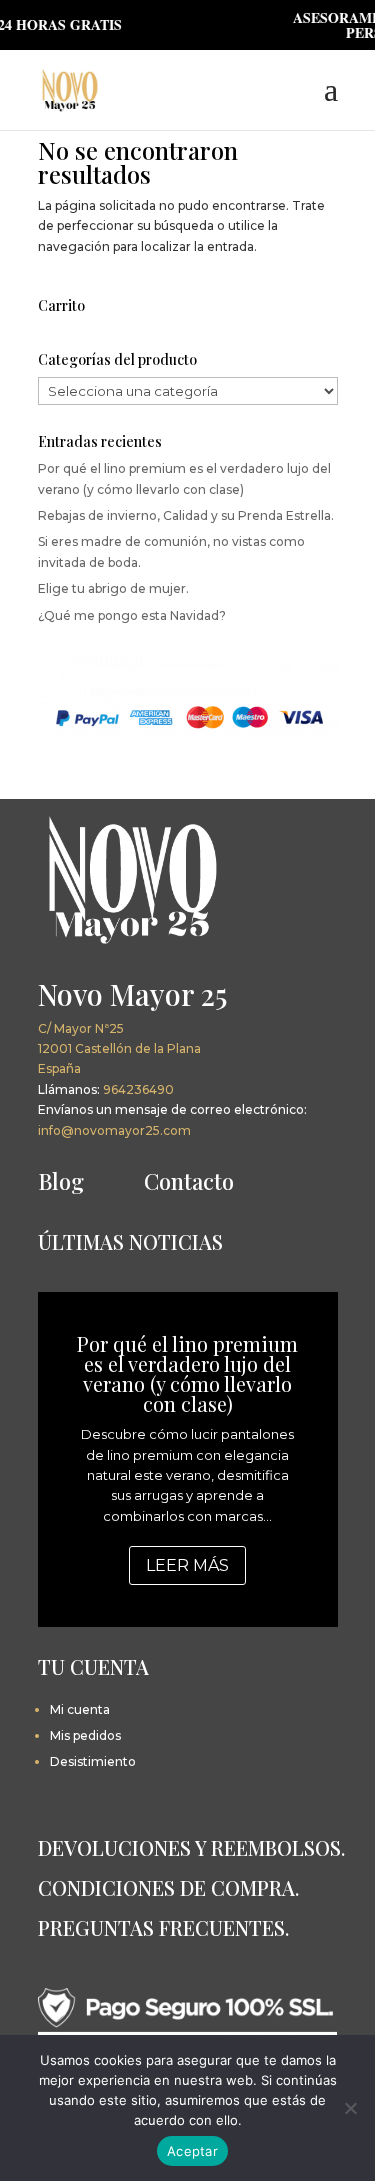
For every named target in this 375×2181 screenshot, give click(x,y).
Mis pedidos (85, 1735)
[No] (350, 2108)
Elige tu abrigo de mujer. (113, 588)
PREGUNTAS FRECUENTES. (163, 1927)
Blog (61, 1181)
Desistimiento (93, 1761)
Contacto (189, 1181)
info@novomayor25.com (114, 1130)
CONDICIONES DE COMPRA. (168, 1887)
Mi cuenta (80, 1709)
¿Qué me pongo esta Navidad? (132, 615)
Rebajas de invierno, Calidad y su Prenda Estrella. (186, 515)
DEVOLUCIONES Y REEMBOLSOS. (191, 1847)
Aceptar (192, 2151)
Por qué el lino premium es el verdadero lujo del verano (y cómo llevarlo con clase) (187, 1373)
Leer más (187, 1565)
